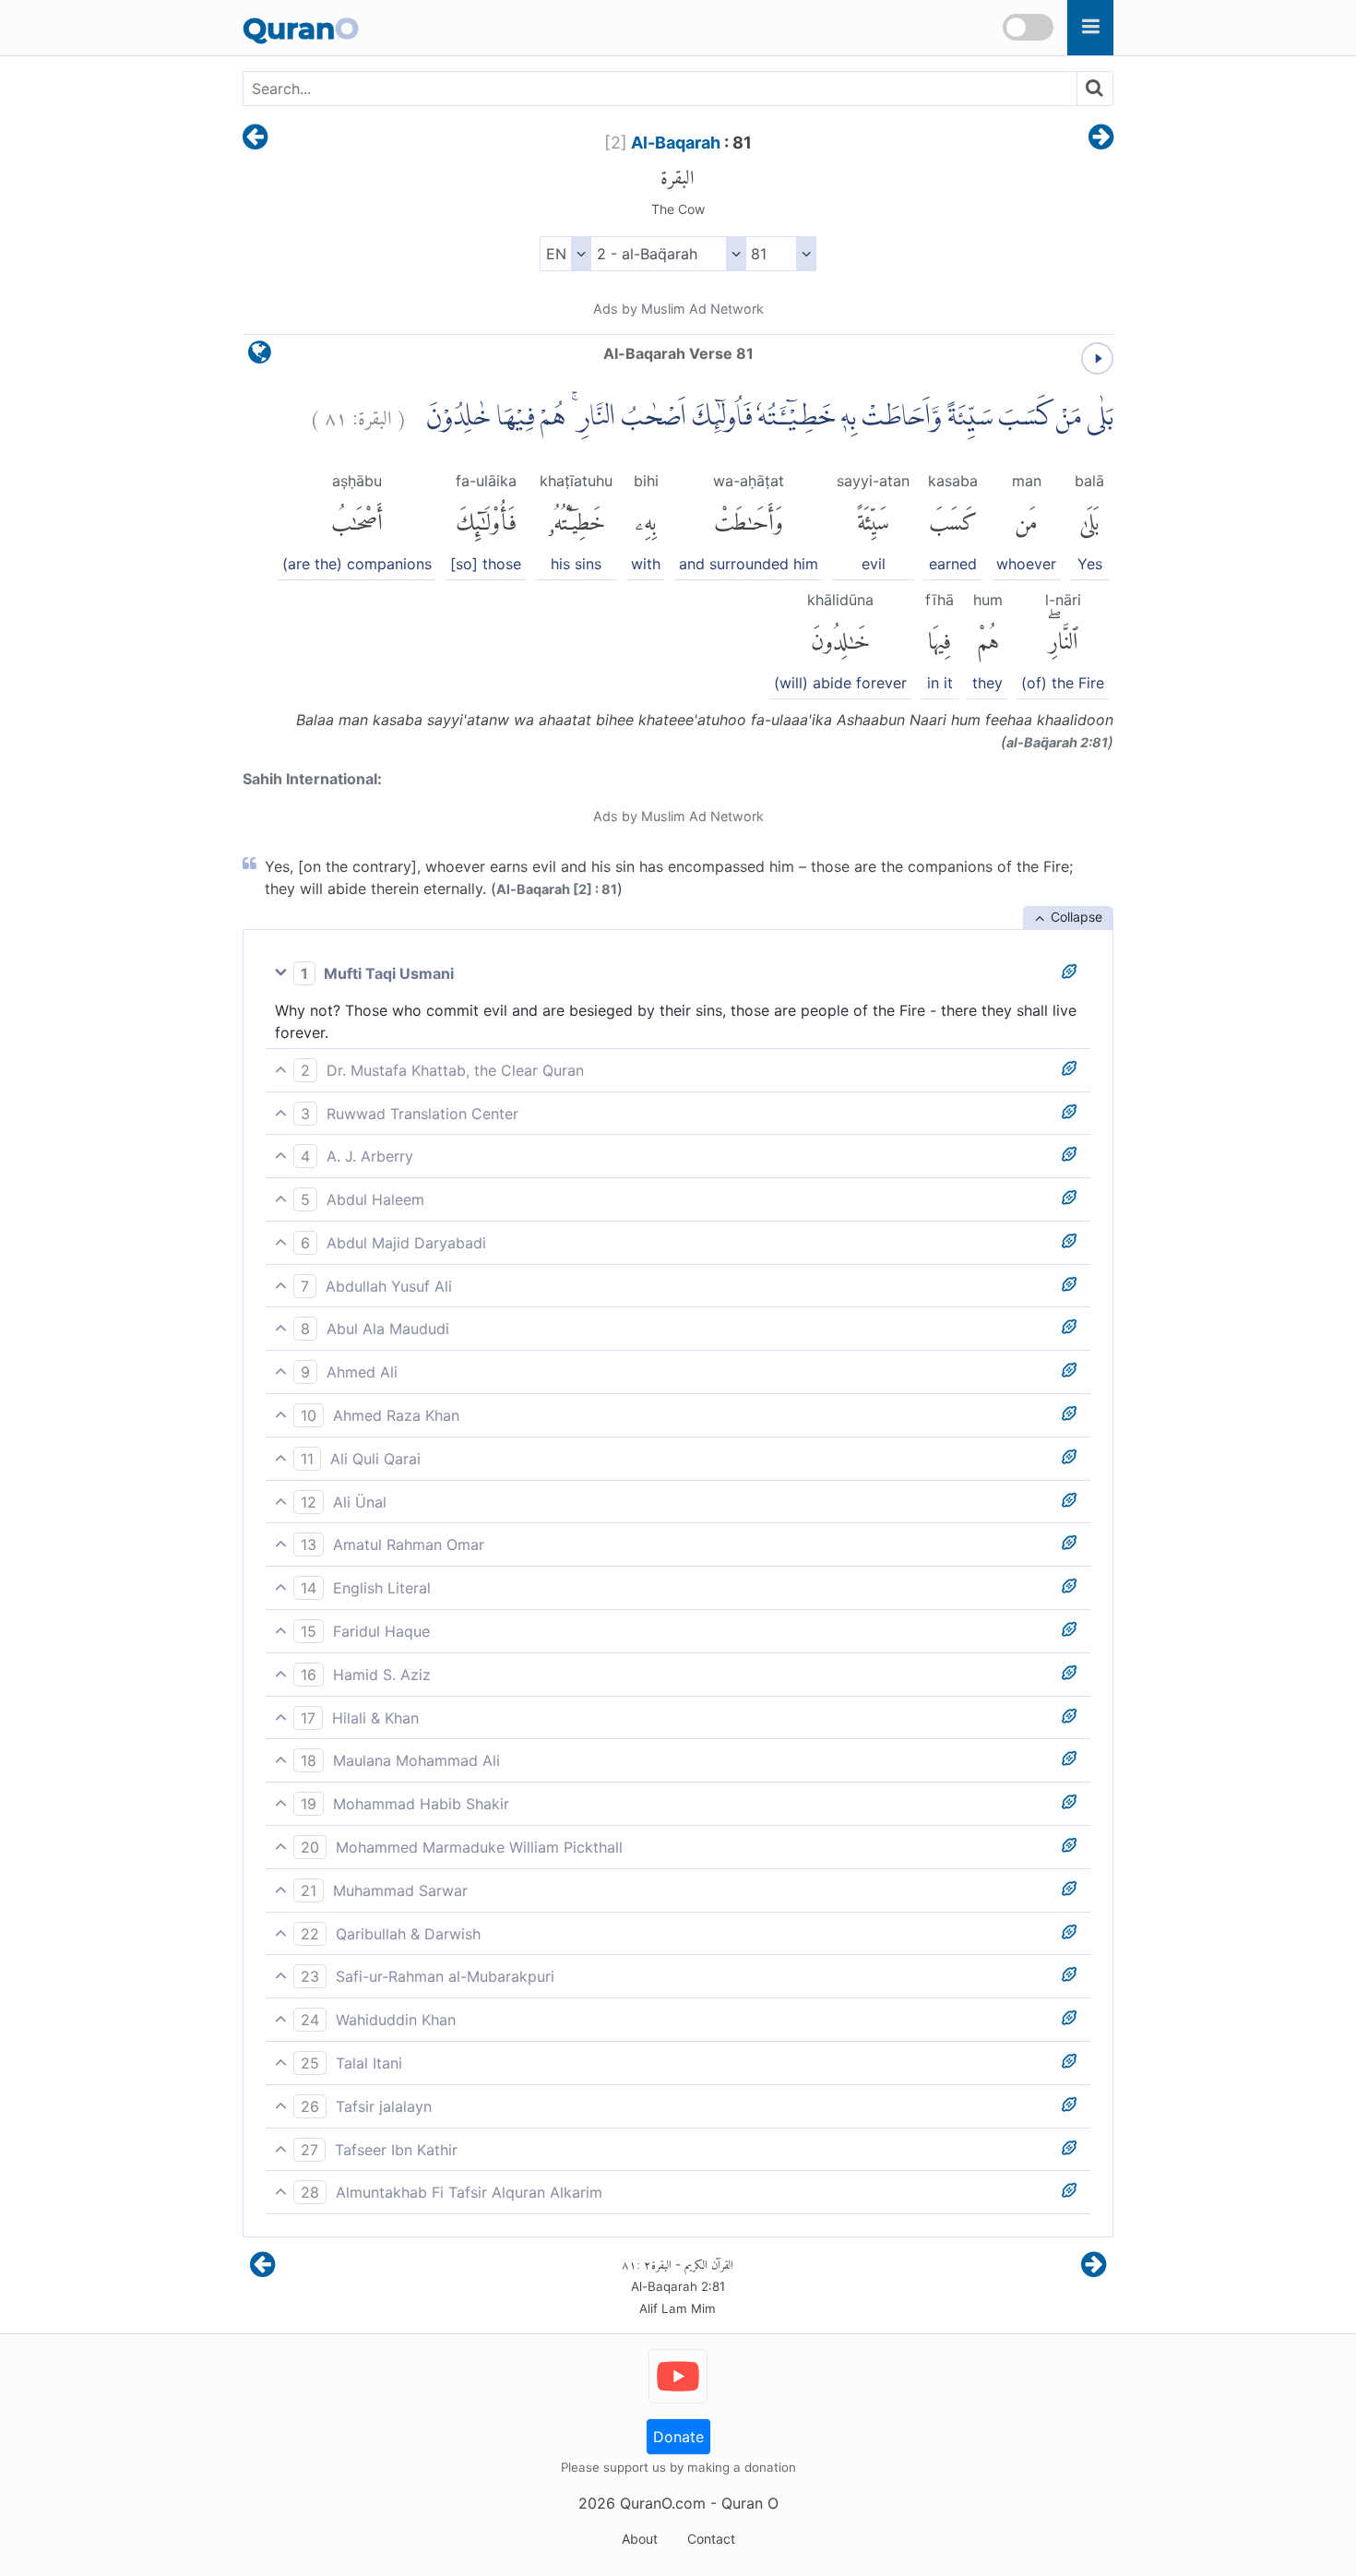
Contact (711, 2539)
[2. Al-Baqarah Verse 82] (1101, 138)
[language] (260, 357)
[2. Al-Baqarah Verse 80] (255, 138)
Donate (678, 2437)
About (640, 2539)
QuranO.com (663, 2503)
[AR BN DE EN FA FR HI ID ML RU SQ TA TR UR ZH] (565, 254)
